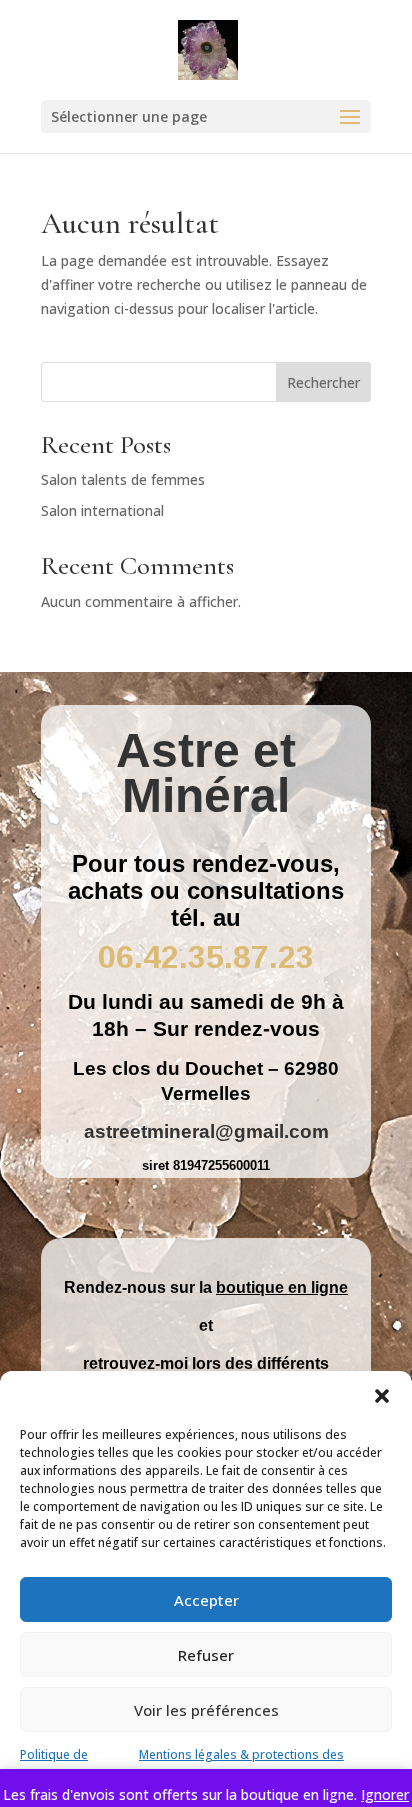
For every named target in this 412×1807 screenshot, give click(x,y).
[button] (382, 1396)
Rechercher (323, 382)
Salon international (102, 510)
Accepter (206, 1600)
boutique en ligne (282, 1287)
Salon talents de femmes (123, 479)
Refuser (206, 1655)
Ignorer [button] (385, 1794)
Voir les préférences (206, 1710)
